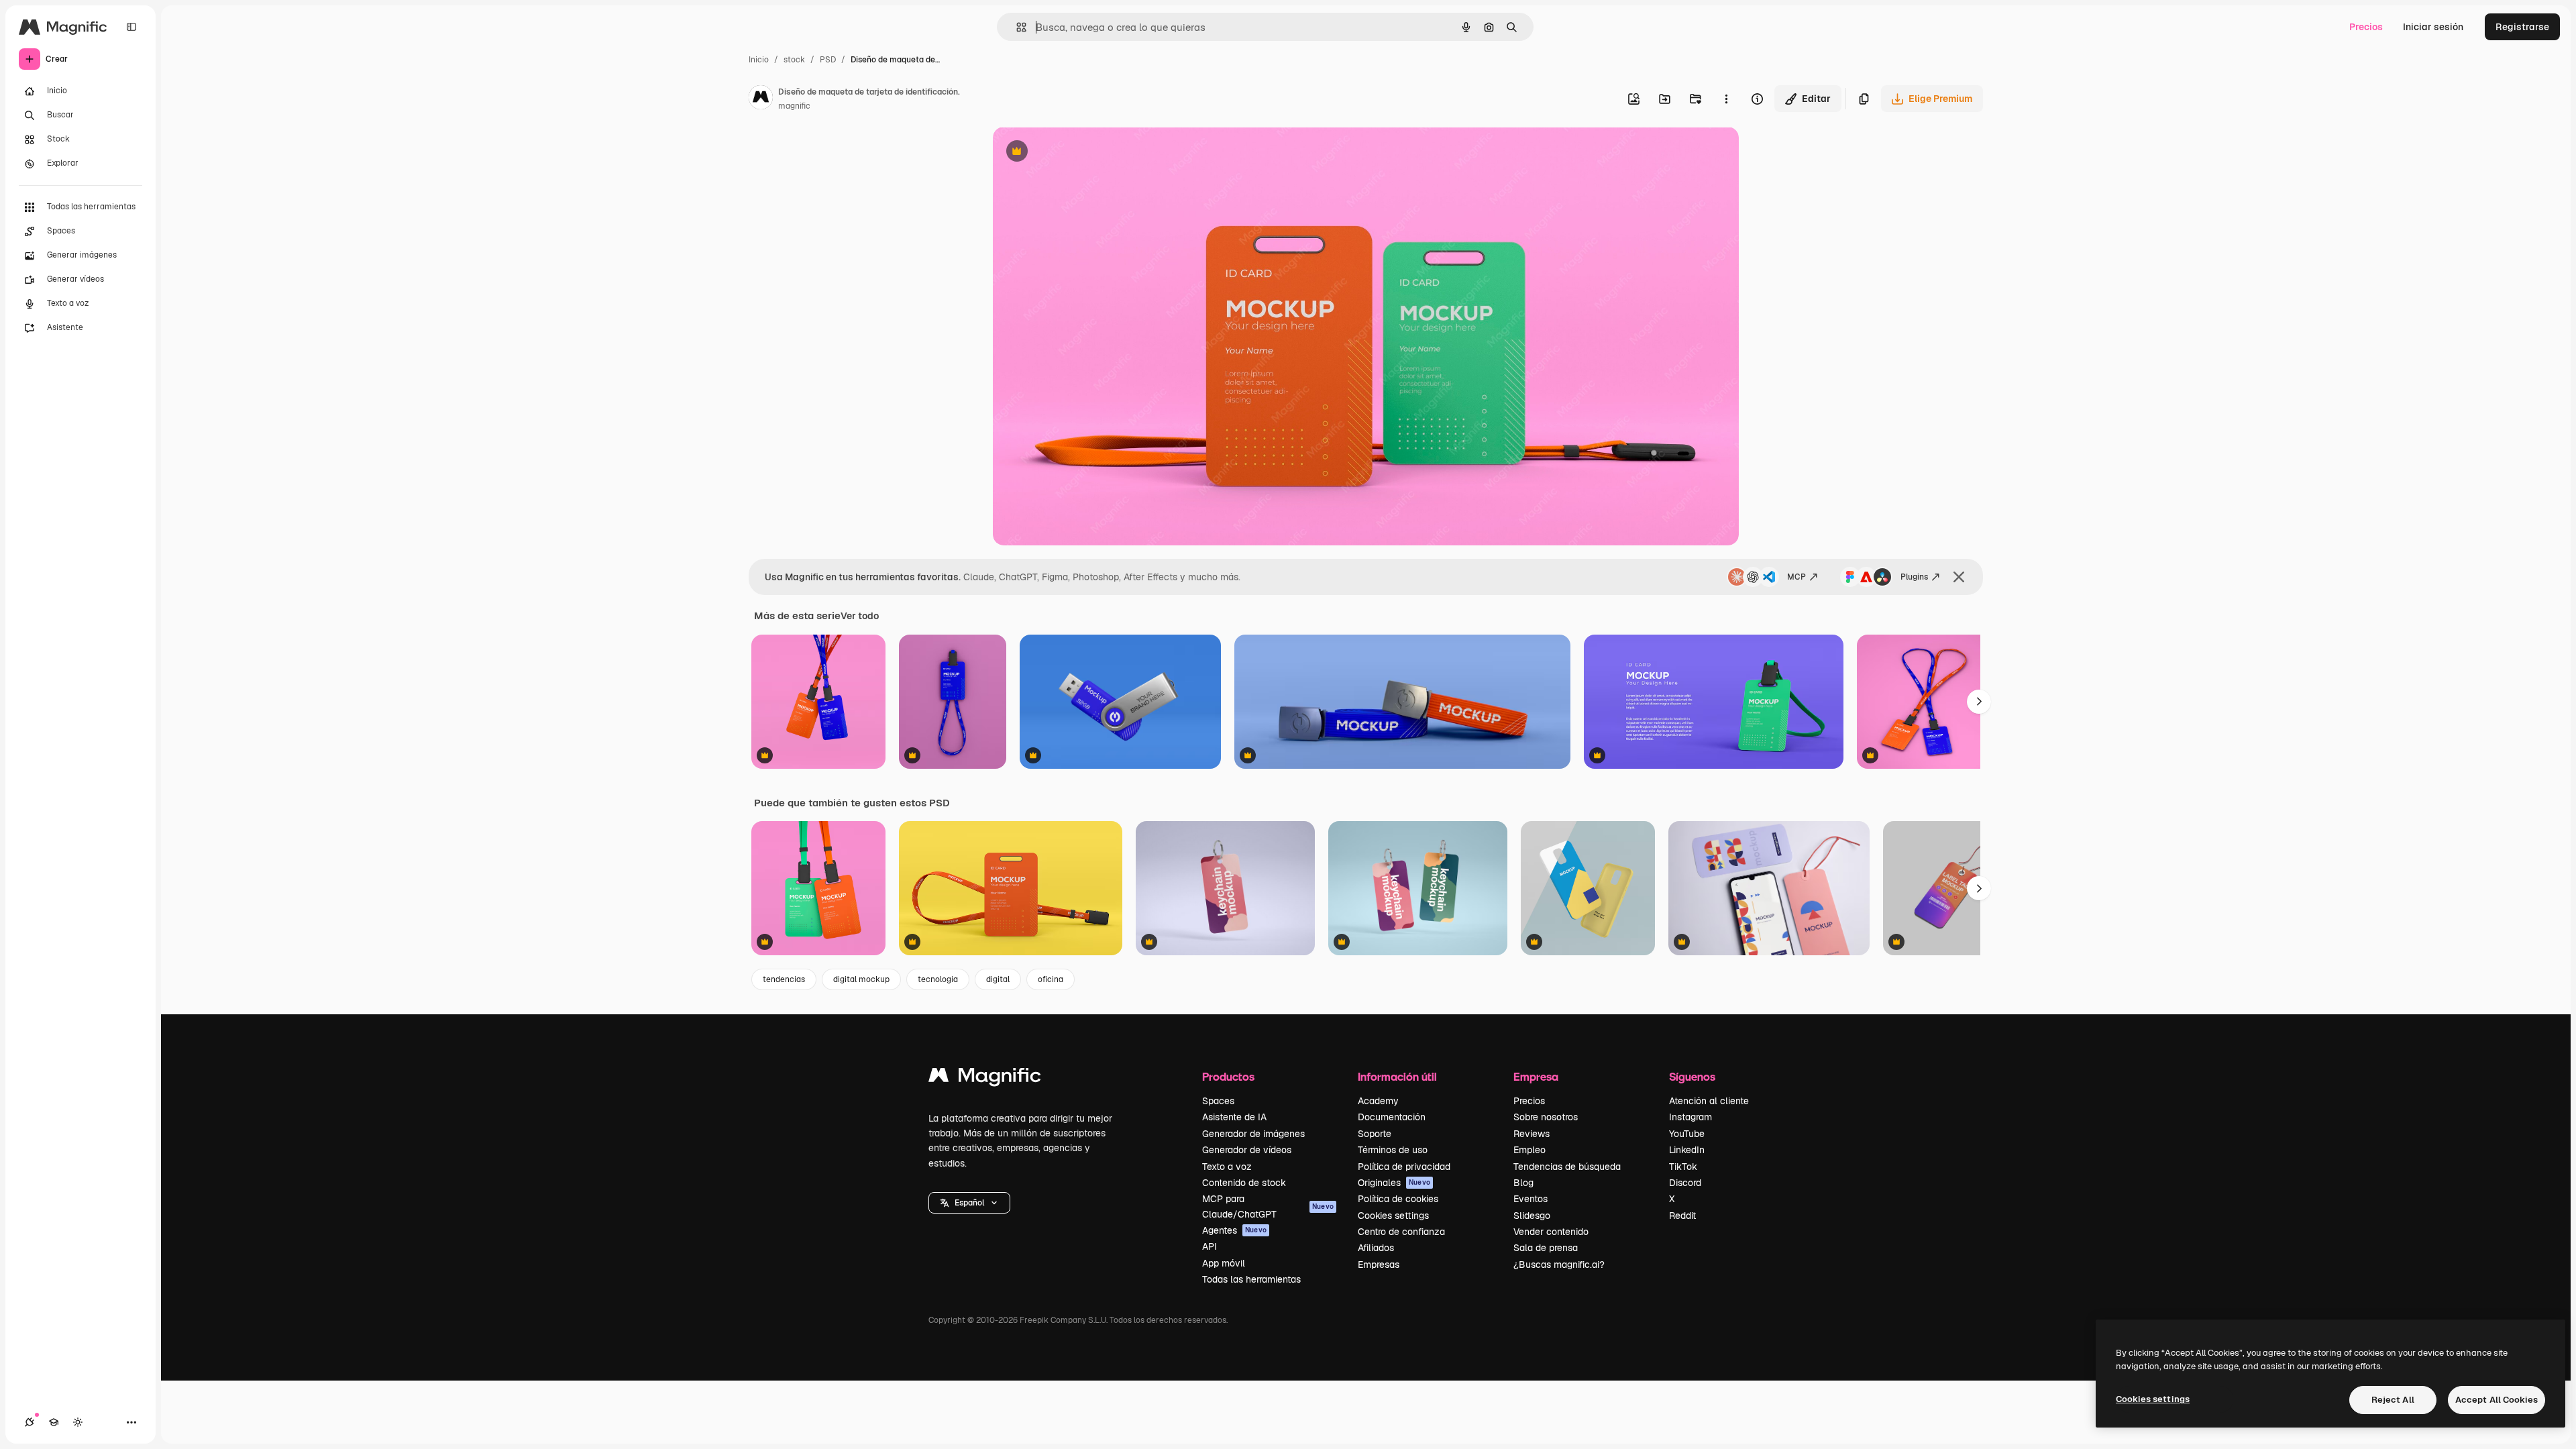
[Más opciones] (1726, 99)
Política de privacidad (1404, 1167)
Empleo (1529, 1150)
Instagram (1690, 1117)
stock (794, 60)
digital (998, 979)
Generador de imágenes (1253, 1134)
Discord (1685, 1183)
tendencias (784, 979)
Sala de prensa (1546, 1248)
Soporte (1375, 1134)
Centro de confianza (1401, 1232)
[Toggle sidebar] (131, 27)
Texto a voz (1227, 1167)
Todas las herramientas (1251, 1279)
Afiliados (1376, 1248)
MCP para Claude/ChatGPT (1268, 1206)
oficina (1051, 979)
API (1210, 1246)
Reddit (1682, 1216)
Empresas (1379, 1265)
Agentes (1234, 1230)
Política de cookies (1398, 1199)
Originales (1394, 1183)
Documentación (1392, 1117)
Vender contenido (1551, 1232)
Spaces (1218, 1101)
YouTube (1687, 1134)
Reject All (2393, 1400)
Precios (2366, 27)
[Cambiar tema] (78, 1422)
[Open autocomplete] (1016, 27)
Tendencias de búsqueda (1567, 1167)
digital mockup (861, 979)
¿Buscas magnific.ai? (1559, 1265)
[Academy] (54, 1422)
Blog (1523, 1183)
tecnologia (938, 979)
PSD (828, 60)
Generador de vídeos (1247, 1150)
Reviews (1532, 1134)
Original (1079, 153)
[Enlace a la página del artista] (761, 99)
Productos (1228, 1076)
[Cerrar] (1959, 577)
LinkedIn (1687, 1150)
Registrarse (2522, 27)
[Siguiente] (1979, 702)
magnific (794, 106)
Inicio (759, 60)
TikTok (1683, 1167)
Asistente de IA (1234, 1117)
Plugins (1914, 577)
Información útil (1397, 1076)
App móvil (1224, 1263)
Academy (1378, 1101)
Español (969, 1203)
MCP (1796, 577)
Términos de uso (1393, 1150)
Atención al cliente (1709, 1101)
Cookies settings (1393, 1216)
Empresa (1536, 1076)
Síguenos (1692, 1076)
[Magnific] (985, 1078)
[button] (969, 1203)
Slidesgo (1532, 1216)
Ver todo (860, 616)
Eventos (1531, 1199)
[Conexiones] (30, 1422)
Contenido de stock (1244, 1183)
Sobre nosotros (1546, 1117)
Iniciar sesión (2433, 27)
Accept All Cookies (2497, 1400)
